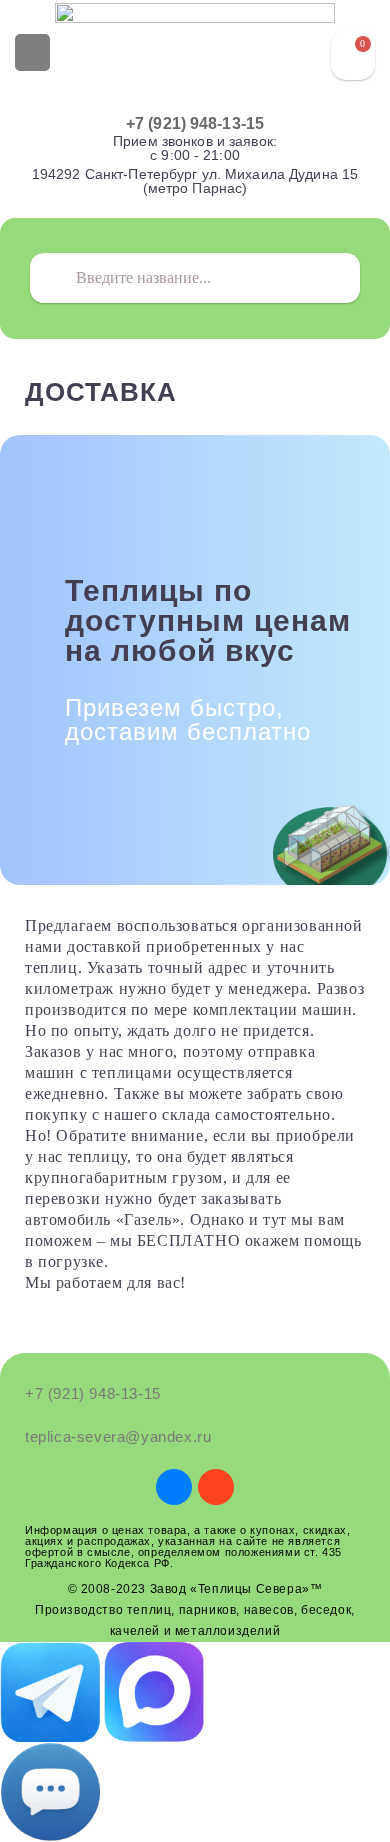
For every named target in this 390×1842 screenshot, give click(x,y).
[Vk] (174, 1487)
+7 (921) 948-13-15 (195, 123)
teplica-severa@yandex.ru (118, 1436)
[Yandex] (216, 1487)
